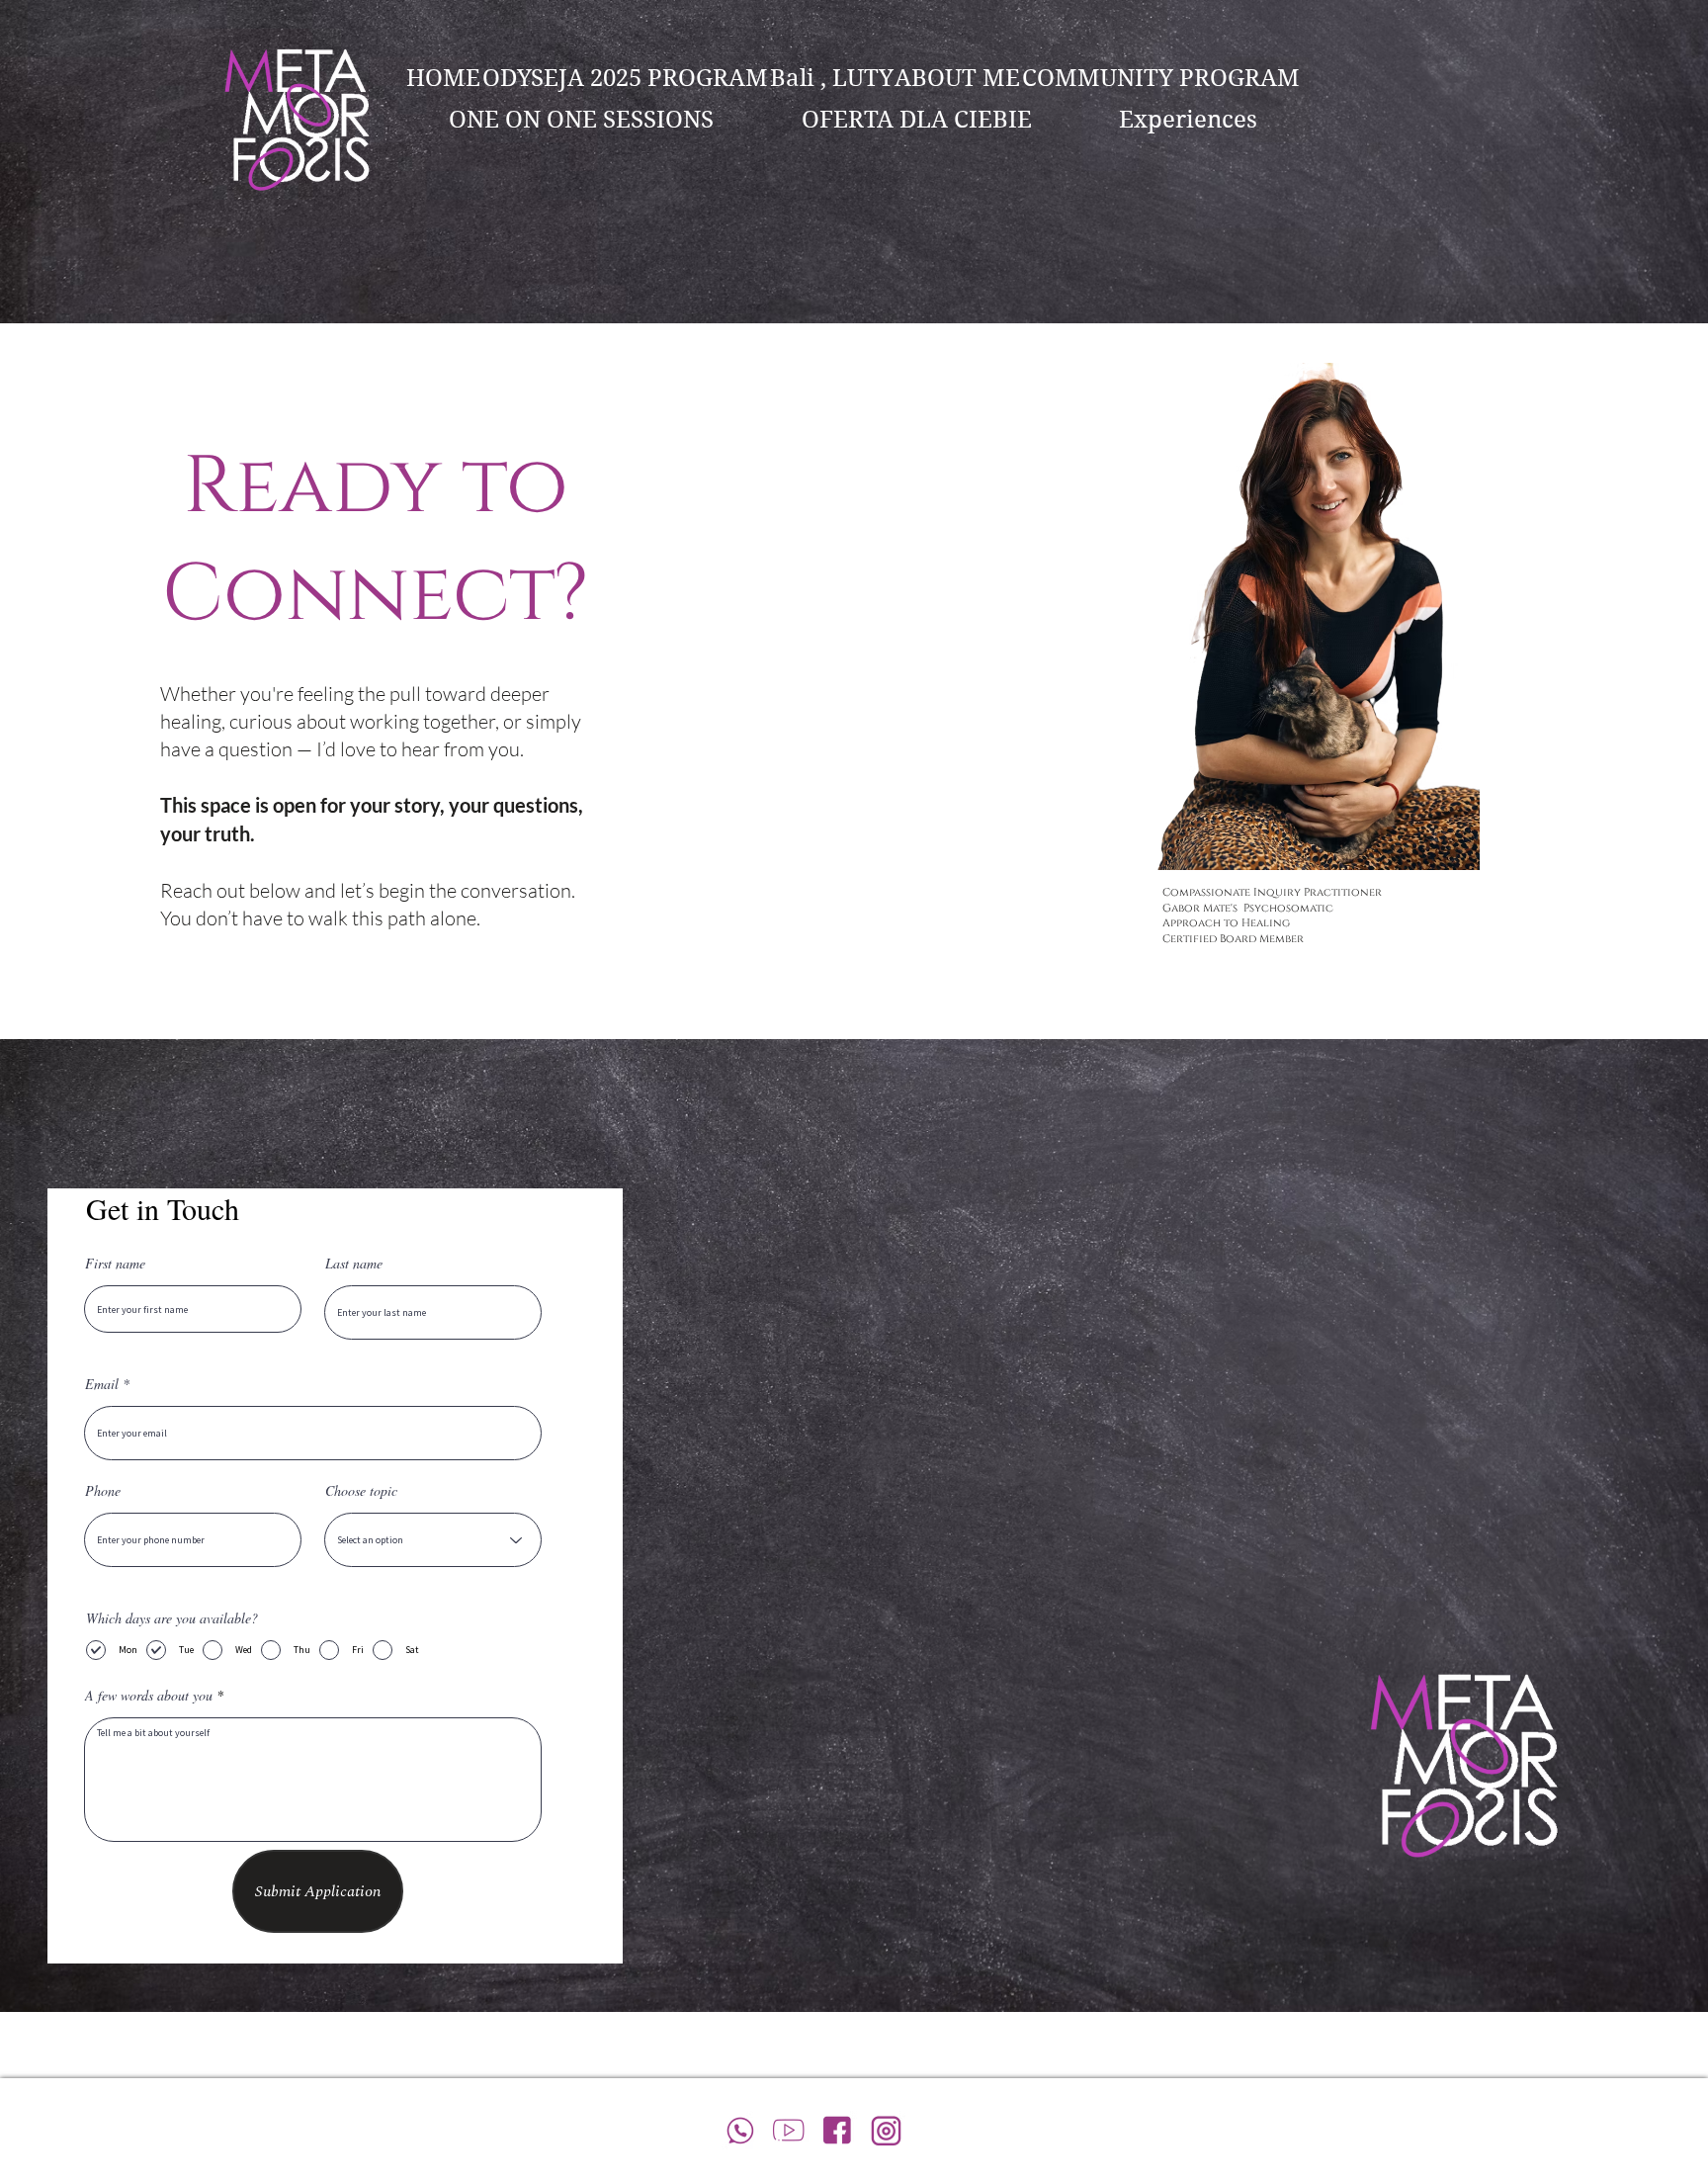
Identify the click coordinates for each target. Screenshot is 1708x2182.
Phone (103, 1491)
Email (102, 1384)
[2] (741, 2130)
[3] (886, 2130)
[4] (838, 2130)
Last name (354, 1264)
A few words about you (149, 1696)
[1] (789, 2130)
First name (115, 1264)
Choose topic (361, 1491)
